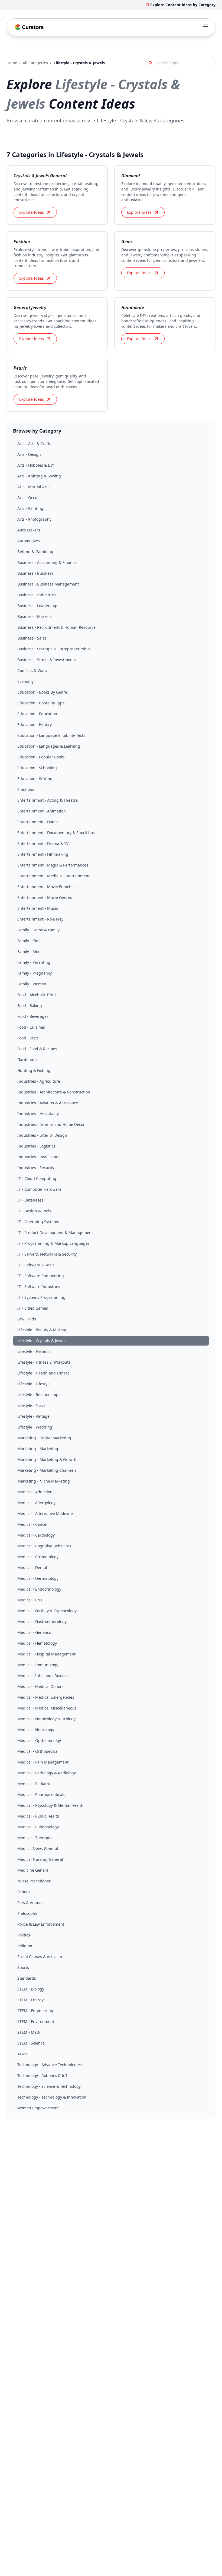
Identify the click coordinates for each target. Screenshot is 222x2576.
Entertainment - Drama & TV (43, 843)
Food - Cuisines (31, 1027)
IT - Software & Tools (36, 1265)
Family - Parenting (34, 962)
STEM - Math (29, 2032)
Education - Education (37, 714)
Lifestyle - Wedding (35, 1427)
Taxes (22, 2054)
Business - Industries (37, 595)
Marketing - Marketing (38, 1449)
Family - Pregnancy (35, 973)
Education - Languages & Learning (49, 746)
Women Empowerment (38, 2108)
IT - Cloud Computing (37, 1178)
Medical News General (38, 1849)
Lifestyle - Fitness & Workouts (44, 1362)
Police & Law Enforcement (41, 1924)
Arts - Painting (30, 508)
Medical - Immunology (38, 1665)
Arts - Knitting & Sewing (39, 476)
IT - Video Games (33, 1308)
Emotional (26, 789)
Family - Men (29, 951)
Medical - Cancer (33, 1524)
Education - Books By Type (41, 703)
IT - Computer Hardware (39, 1189)
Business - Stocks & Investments (47, 660)
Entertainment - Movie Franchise (47, 887)
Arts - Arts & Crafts (34, 444)
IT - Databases (30, 1200)
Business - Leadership (37, 606)
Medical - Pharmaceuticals (41, 1794)
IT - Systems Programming (41, 1297)
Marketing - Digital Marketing (44, 1438)
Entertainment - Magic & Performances (53, 865)
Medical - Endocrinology (39, 1589)
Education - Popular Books (41, 757)
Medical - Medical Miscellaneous (47, 1708)
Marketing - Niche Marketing (44, 1481)
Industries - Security (36, 1168)
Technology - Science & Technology (49, 2086)
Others (24, 1892)
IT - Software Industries (39, 1287)
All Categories (35, 63)
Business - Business (35, 573)
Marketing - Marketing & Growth (47, 1459)
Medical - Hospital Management (46, 1654)
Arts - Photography (34, 519)
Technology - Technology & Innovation (52, 2097)
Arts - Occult (29, 498)
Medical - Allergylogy (36, 1503)
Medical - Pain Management (43, 1762)
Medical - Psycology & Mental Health (50, 1805)
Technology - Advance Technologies (50, 2065)
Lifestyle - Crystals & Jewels (42, 1341)
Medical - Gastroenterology (42, 1622)
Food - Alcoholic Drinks (38, 995)
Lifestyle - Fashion (34, 1351)
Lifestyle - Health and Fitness (43, 1373)
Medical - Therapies (35, 1838)
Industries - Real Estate (38, 1157)
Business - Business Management (48, 584)
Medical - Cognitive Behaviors (44, 1546)
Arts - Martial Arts (33, 487)
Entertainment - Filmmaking (43, 854)
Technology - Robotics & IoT (42, 2075)
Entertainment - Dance (38, 822)
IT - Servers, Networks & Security (47, 1254)
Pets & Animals (31, 1903)
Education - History (35, 725)
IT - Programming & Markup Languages (53, 1243)
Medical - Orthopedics (37, 1751)
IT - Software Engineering (41, 1276)
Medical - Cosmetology (38, 1557)
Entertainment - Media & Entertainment (53, 876)
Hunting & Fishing (34, 1070)
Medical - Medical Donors (40, 1686)
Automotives (29, 541)
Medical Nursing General (40, 1859)
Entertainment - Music (38, 908)
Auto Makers (29, 530)
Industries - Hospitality (38, 1114)
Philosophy (27, 1913)
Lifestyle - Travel (32, 1405)
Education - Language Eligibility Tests (51, 735)
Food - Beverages (33, 1016)
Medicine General (33, 1870)
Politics (24, 1935)
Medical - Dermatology (38, 1578)
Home (12, 63)
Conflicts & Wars (32, 670)
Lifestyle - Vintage (33, 1416)
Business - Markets (35, 616)
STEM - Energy (30, 2000)
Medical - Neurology (36, 1730)
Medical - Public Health (38, 1816)
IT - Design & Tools (34, 1211)
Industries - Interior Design (42, 1135)
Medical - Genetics (34, 1632)
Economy (25, 681)
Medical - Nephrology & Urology (46, 1719)
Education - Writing (35, 779)
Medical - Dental (32, 1568)
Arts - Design (29, 454)
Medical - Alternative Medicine (45, 1513)
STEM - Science (31, 2043)
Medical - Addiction (35, 1492)
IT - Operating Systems (38, 1222)
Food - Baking (30, 1006)
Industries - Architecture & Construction (54, 1092)
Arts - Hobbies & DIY (36, 465)
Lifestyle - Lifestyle (34, 1384)
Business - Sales (32, 638)
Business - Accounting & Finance (47, 562)
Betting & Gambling (35, 552)
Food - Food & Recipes (37, 1049)
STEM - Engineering (35, 2011)
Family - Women (32, 984)
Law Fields (27, 1319)
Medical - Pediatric (34, 1784)
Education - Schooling (37, 768)
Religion (25, 1946)
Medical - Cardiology (36, 1535)
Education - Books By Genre (42, 692)
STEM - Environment (36, 2021)
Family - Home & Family (38, 930)
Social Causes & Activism (40, 1957)
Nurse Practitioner (34, 1881)
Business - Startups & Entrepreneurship (54, 649)
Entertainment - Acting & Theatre (48, 800)
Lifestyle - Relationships (39, 1395)
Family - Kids (29, 941)
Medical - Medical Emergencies (46, 1697)
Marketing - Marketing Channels (47, 1470)
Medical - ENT (30, 1600)
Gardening (27, 1060)
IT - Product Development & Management (55, 1232)
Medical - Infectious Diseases (44, 1676)
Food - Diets (28, 1038)
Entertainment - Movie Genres (45, 897)
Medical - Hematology (37, 1643)
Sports (23, 1967)
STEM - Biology (31, 1989)
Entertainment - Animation (42, 811)
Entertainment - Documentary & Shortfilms (56, 833)
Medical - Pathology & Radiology (47, 1773)
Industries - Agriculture (39, 1081)
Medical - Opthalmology (39, 1740)
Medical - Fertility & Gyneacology (47, 1611)
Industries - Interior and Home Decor (51, 1124)
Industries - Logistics (36, 1146)
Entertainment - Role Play (40, 919)
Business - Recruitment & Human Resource (56, 627)
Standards (27, 1978)
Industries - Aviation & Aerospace (48, 1103)
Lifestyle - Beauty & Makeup (43, 1330)
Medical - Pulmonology (38, 1827)
